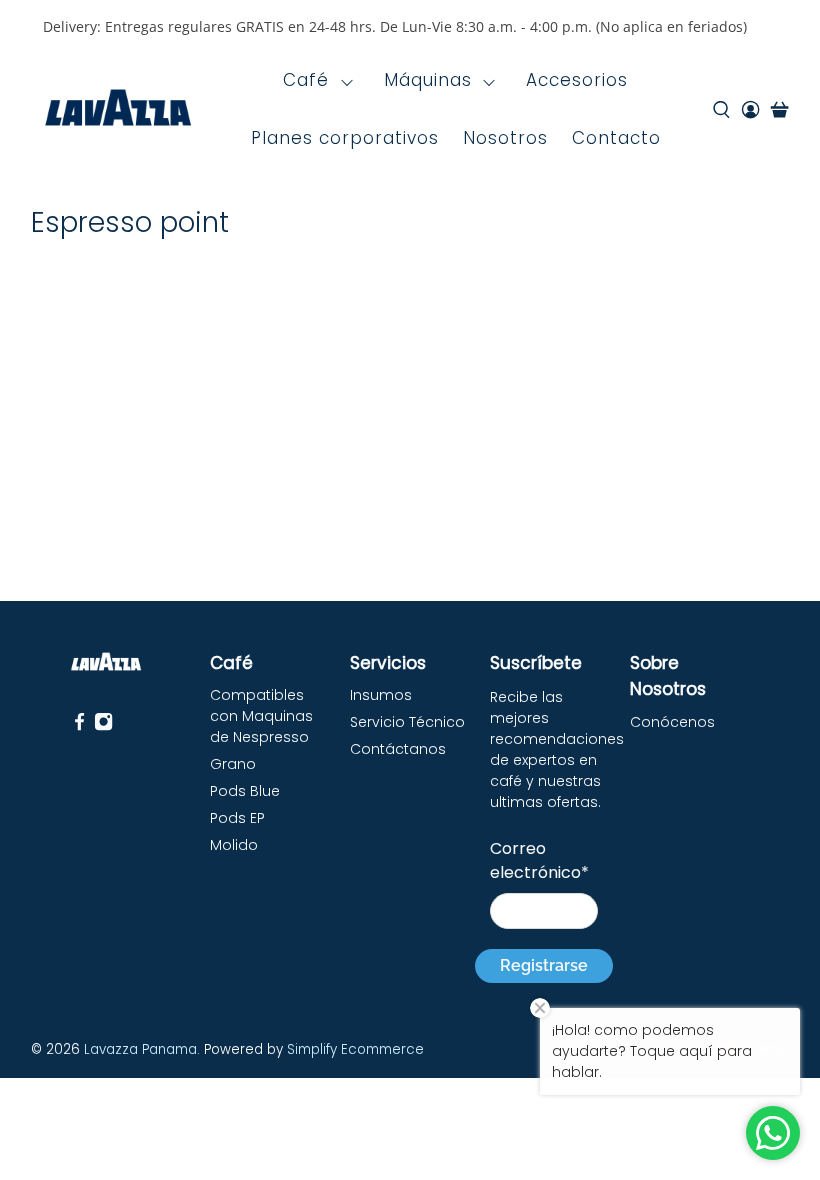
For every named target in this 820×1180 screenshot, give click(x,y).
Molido (234, 845)
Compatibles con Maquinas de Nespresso (261, 716)
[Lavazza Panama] (118, 110)
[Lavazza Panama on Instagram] (103, 726)
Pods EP (237, 818)
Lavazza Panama (140, 1049)
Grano (233, 764)
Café (306, 80)
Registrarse (544, 965)
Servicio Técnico (407, 722)
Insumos (381, 695)
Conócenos (672, 722)
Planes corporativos (345, 138)
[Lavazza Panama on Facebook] (79, 726)
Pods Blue (245, 791)
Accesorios (577, 80)
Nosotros (505, 138)
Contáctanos (398, 749)
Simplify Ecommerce (355, 1049)
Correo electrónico (539, 860)
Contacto (616, 138)
